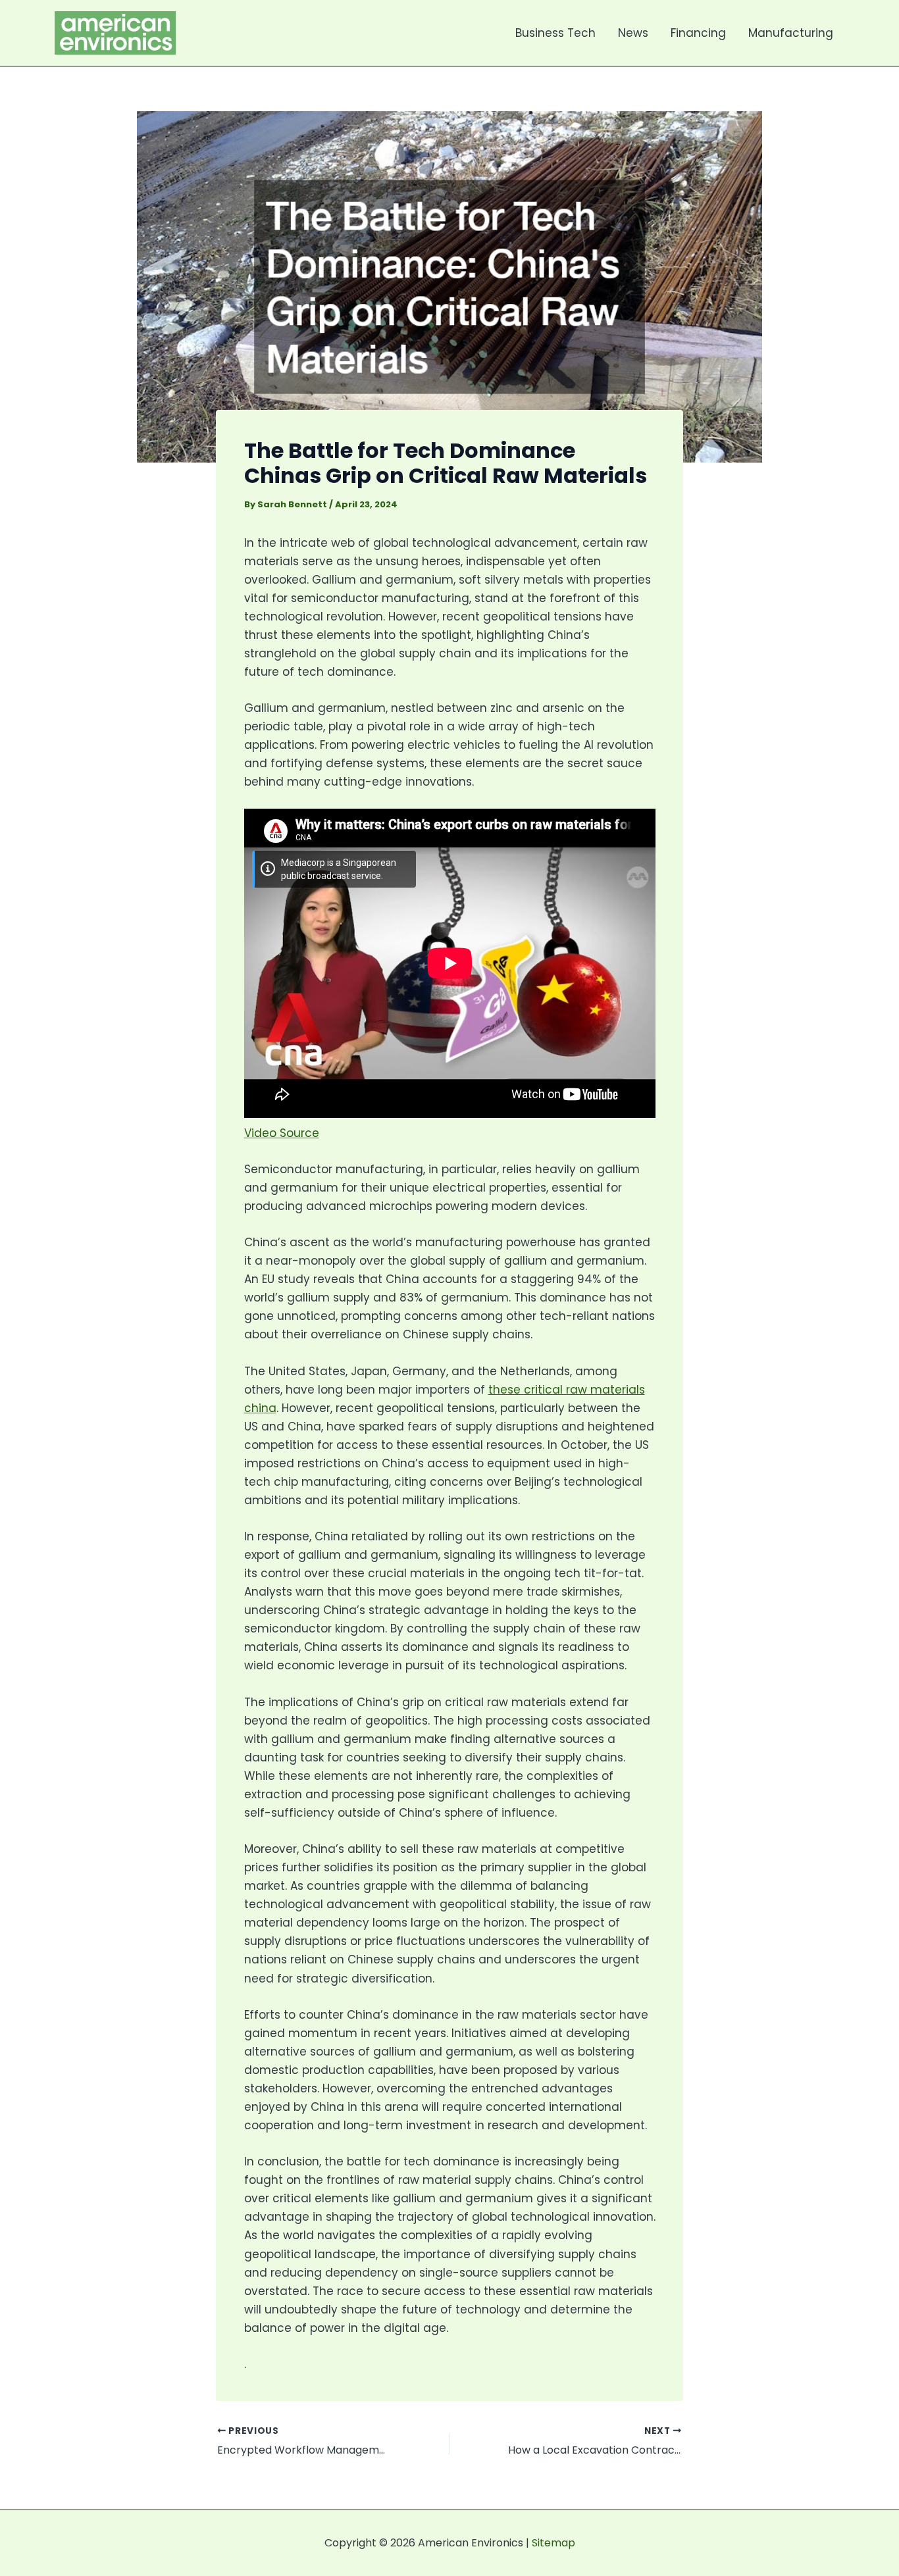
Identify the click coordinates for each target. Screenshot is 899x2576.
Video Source (282, 1133)
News (633, 33)
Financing (698, 33)
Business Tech (555, 33)
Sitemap (553, 2543)
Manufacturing (791, 33)
